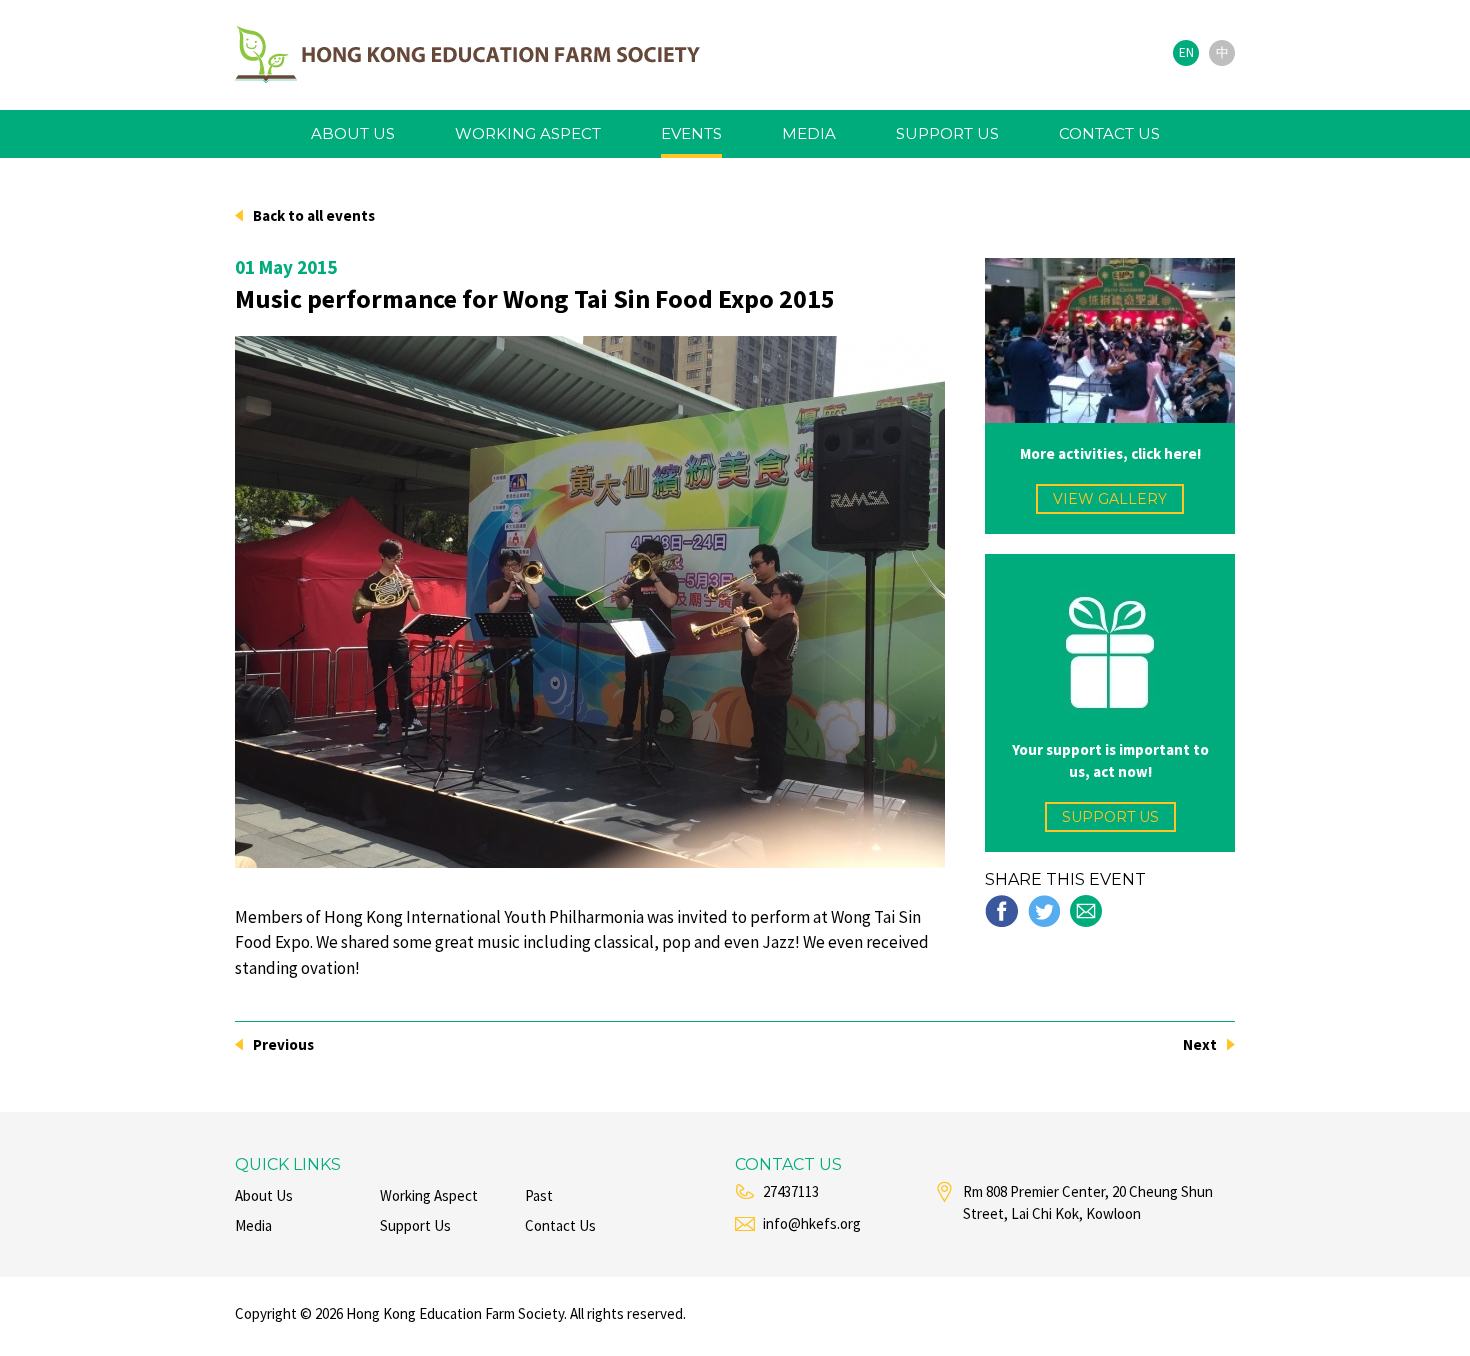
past (539, 1195)
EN (1186, 52)
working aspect (528, 133)
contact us (1109, 133)
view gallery (1110, 499)
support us (947, 133)
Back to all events (314, 215)
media (809, 133)
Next (1200, 1044)
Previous (283, 1044)
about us (353, 133)
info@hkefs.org (812, 1223)
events (691, 133)
